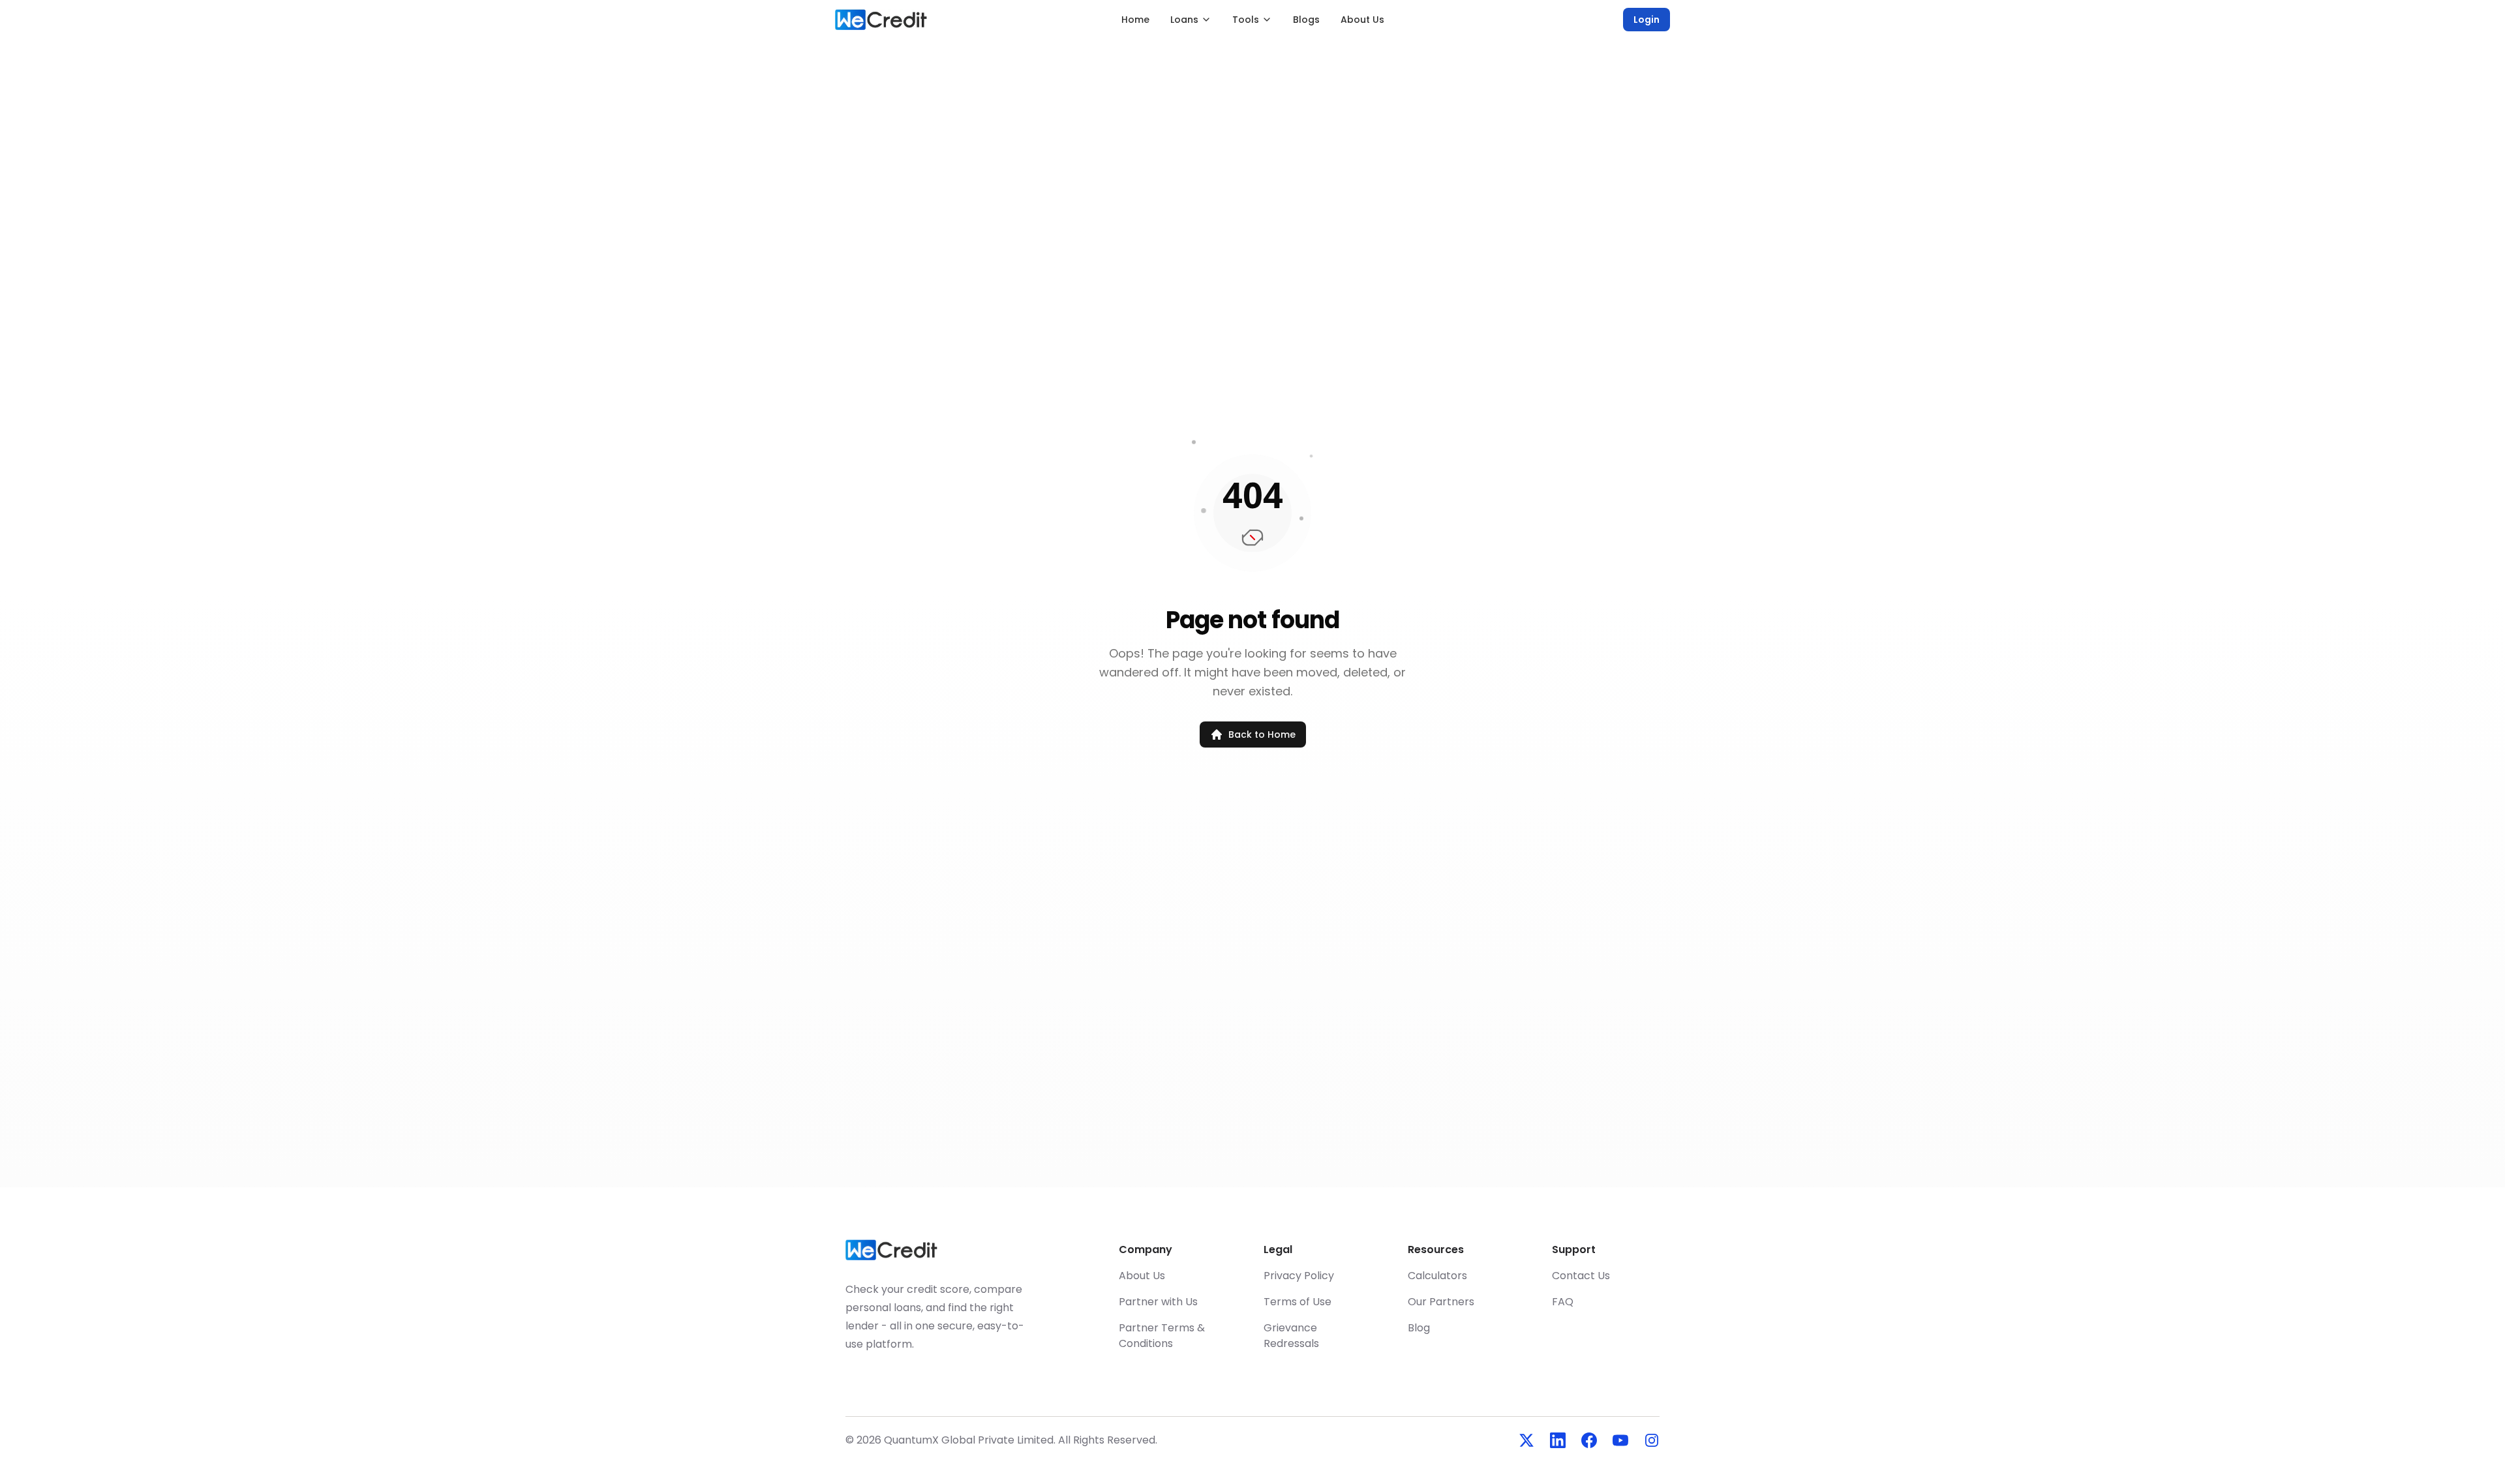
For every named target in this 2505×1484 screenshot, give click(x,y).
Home (1135, 20)
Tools (1246, 20)
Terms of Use (1298, 1302)
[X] (1526, 1440)
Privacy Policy (1299, 1276)
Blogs (1306, 20)
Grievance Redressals (1291, 1336)
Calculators (1437, 1276)
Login (1647, 20)
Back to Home (1262, 734)
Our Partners (1441, 1302)
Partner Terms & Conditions (1162, 1336)
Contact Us (1581, 1276)
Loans (1184, 20)
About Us (1362, 20)
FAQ (1563, 1302)
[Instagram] (1652, 1440)
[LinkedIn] (1558, 1440)
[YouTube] (1620, 1440)
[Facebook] (1589, 1440)
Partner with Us (1158, 1302)
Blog (1419, 1328)
